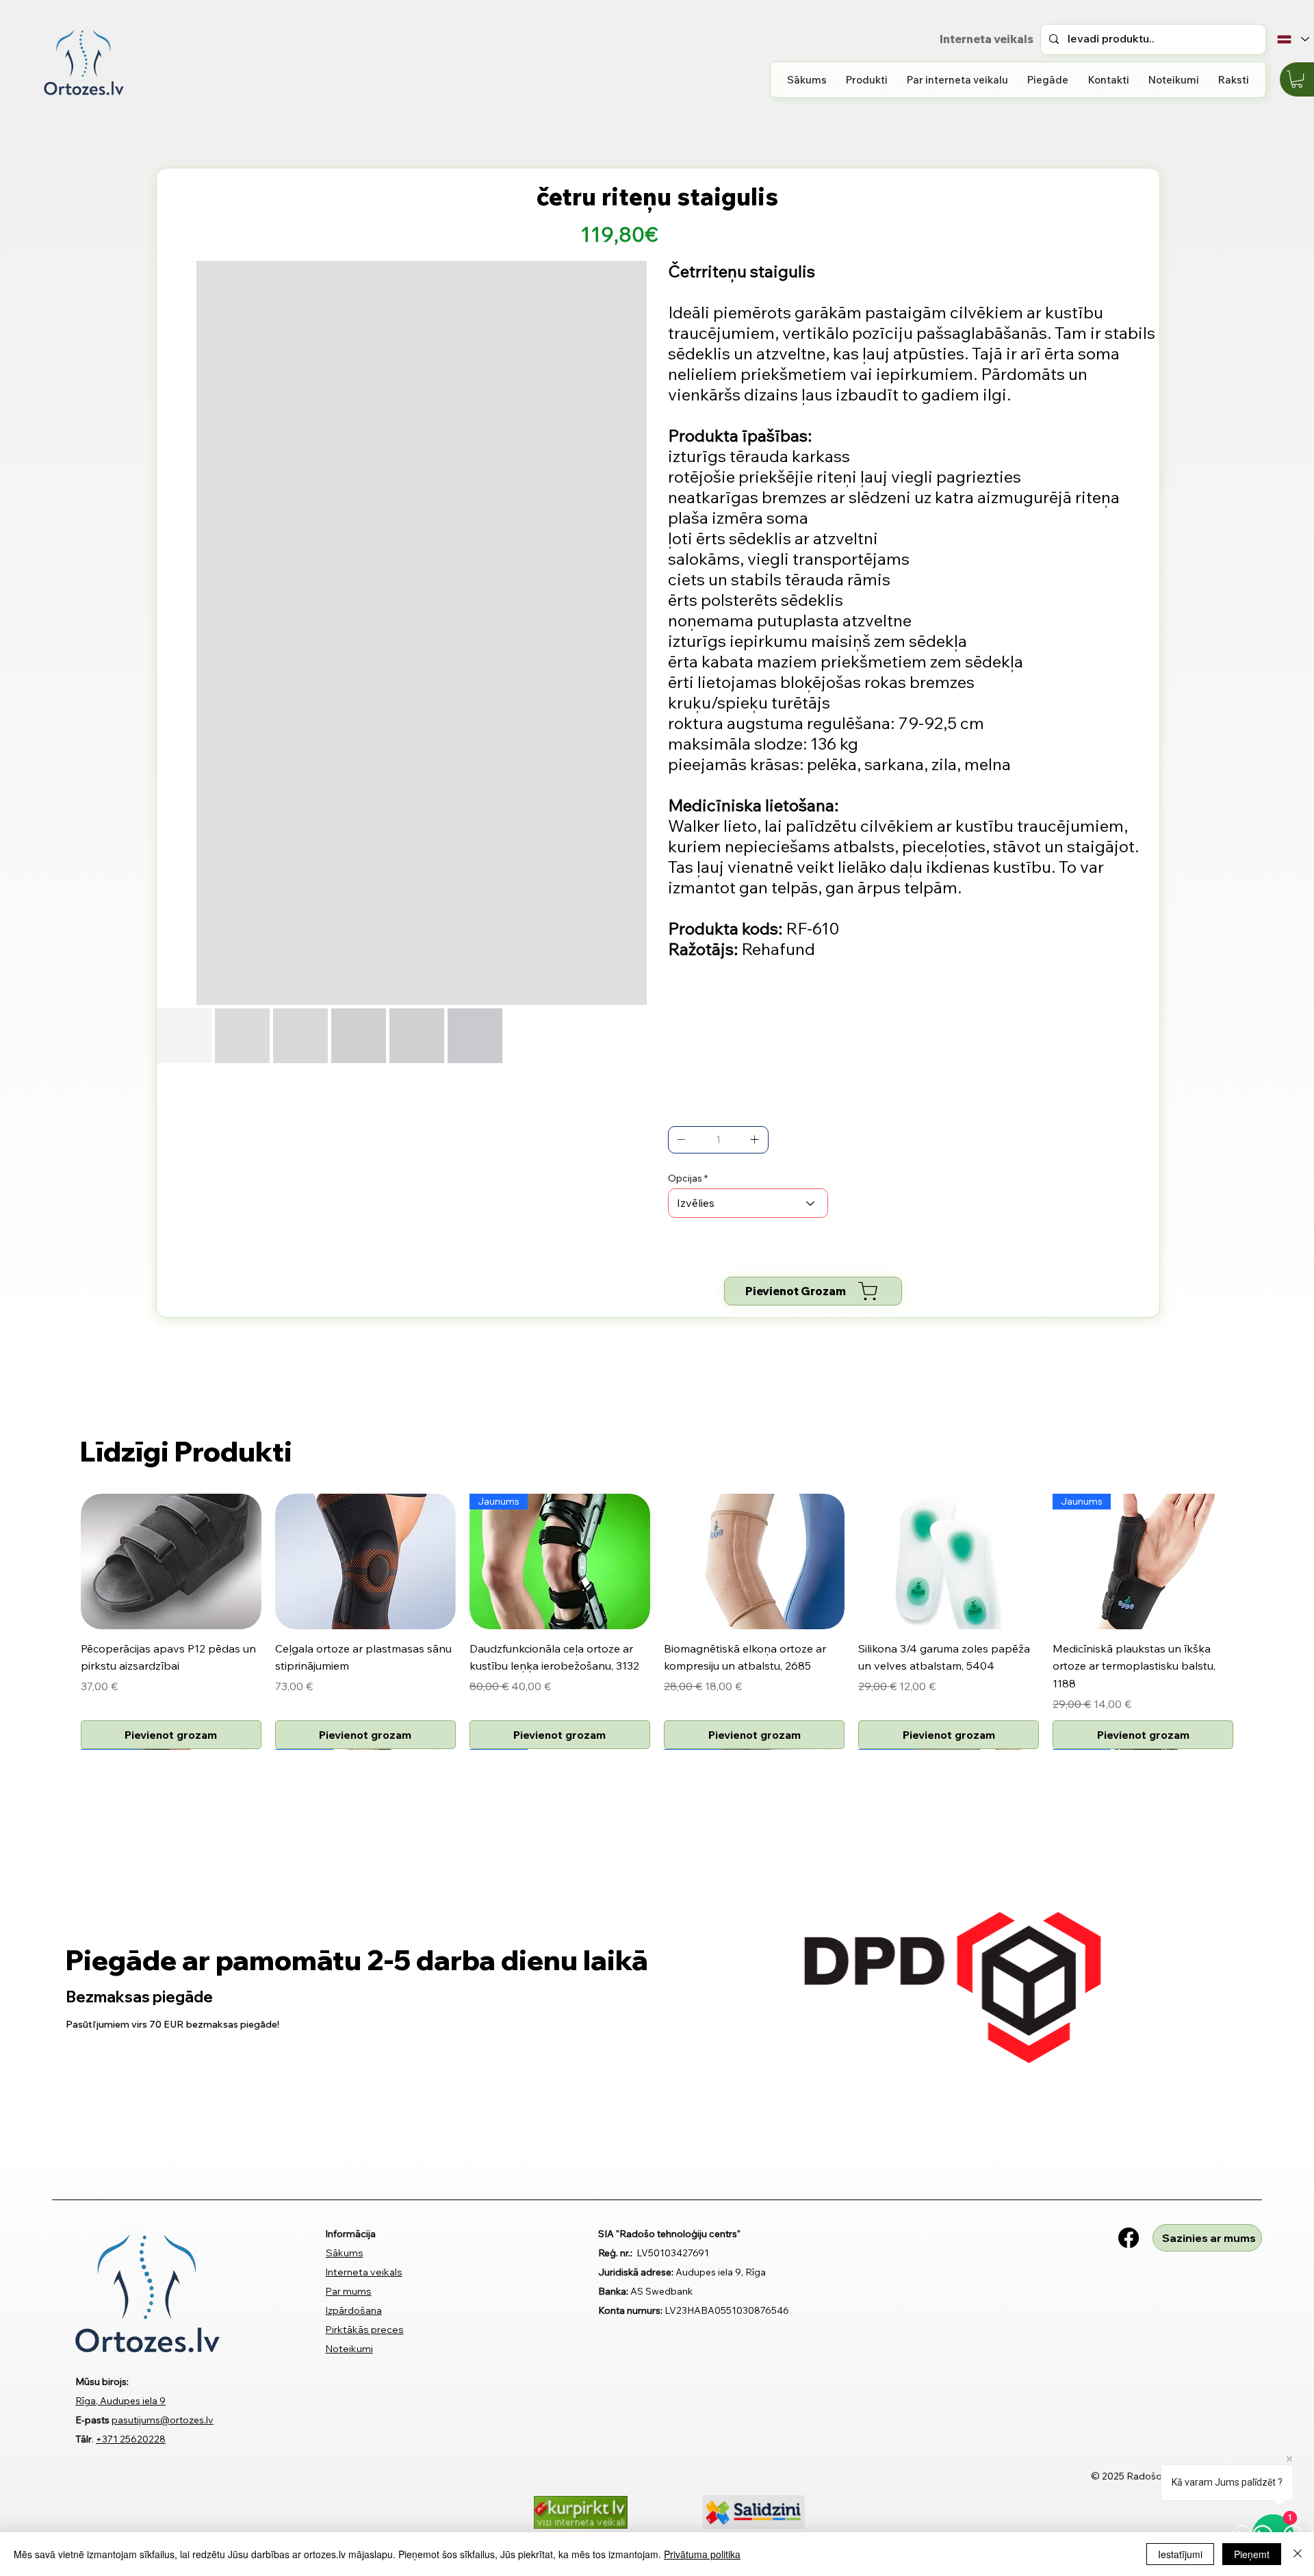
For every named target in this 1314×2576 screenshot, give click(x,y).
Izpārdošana (354, 2293)
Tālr (83, 2421)
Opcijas (685, 1178)
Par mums (349, 2273)
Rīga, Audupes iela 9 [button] (120, 2383)
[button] (867, 80)
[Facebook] (1129, 2220)
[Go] (682, 1140)
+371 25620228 (131, 2421)
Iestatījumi (1180, 2554)
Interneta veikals (364, 2254)
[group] (657, 1612)
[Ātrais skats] (171, 1561)
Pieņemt (1252, 2554)
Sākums (345, 2235)
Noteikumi (349, 2332)
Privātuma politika (702, 2554)
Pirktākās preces (365, 2312)
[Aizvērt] (1298, 2554)
